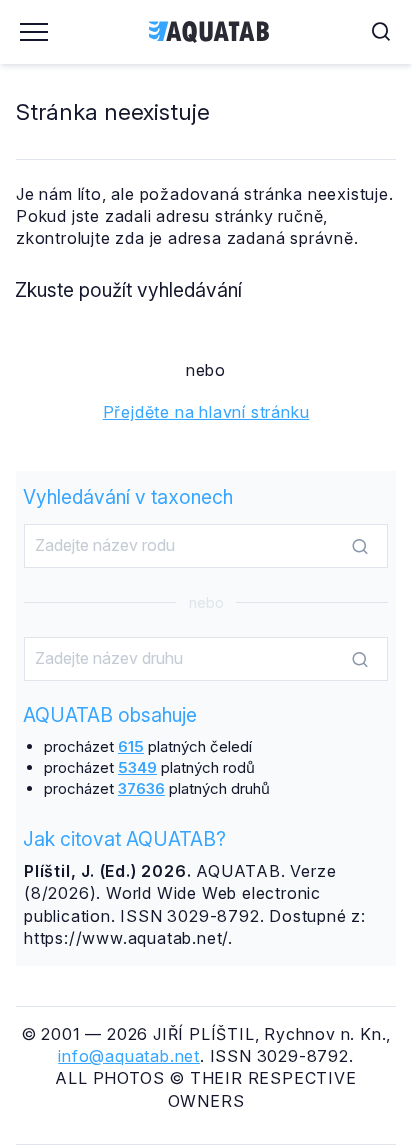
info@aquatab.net (129, 1056)
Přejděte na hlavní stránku (206, 412)
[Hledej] (360, 547)
